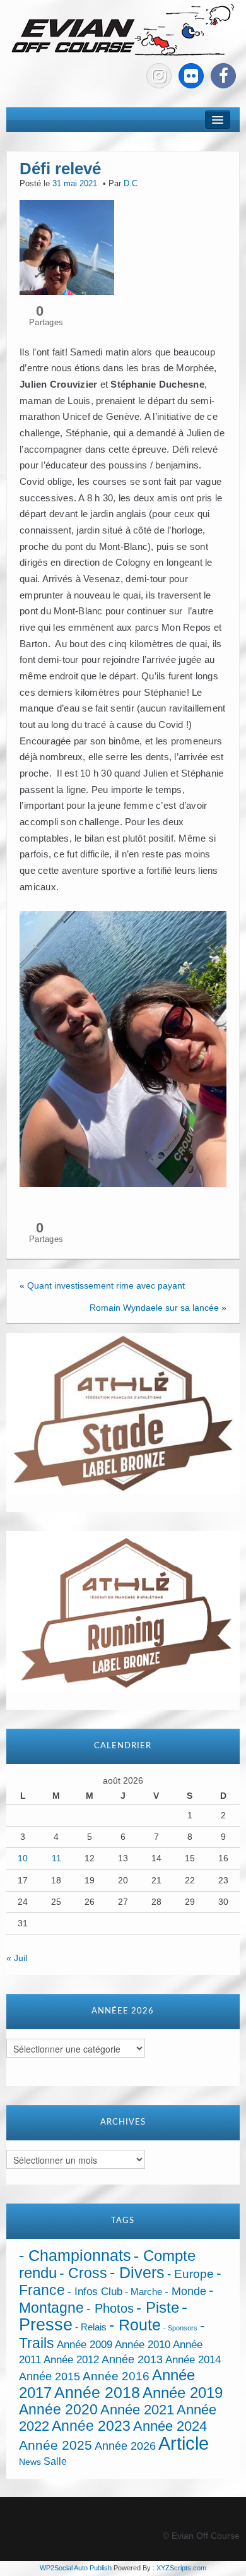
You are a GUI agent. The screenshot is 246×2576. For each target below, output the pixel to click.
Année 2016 (116, 2376)
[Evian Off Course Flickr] (191, 76)
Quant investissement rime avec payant (106, 1285)
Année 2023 (91, 2426)
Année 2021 (137, 2410)
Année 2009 (85, 2345)
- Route (135, 2325)
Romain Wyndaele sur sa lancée (154, 1308)
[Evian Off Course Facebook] (223, 76)
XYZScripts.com (181, 2568)
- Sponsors (180, 2328)
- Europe (190, 2274)
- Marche (143, 2292)
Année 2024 (170, 2426)
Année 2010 (143, 2345)
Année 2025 (56, 2445)
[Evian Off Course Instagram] (159, 76)
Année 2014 (193, 2359)
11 (56, 1858)
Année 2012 (71, 2360)
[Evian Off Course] (123, 31)
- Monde (185, 2291)
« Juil (17, 1958)
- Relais (91, 2327)
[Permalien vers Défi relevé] (67, 247)
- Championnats (75, 2256)
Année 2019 (183, 2393)
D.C (131, 184)
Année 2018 (97, 2393)
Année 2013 (132, 2359)
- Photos (110, 2308)
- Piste (158, 2308)
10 (23, 1858)
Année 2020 (58, 2409)
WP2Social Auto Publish (76, 2568)
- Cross (83, 2273)
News (30, 2462)
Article (184, 2443)
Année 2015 (50, 2376)
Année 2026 (125, 2446)
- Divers (137, 2272)
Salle (55, 2461)
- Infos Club (95, 2292)
